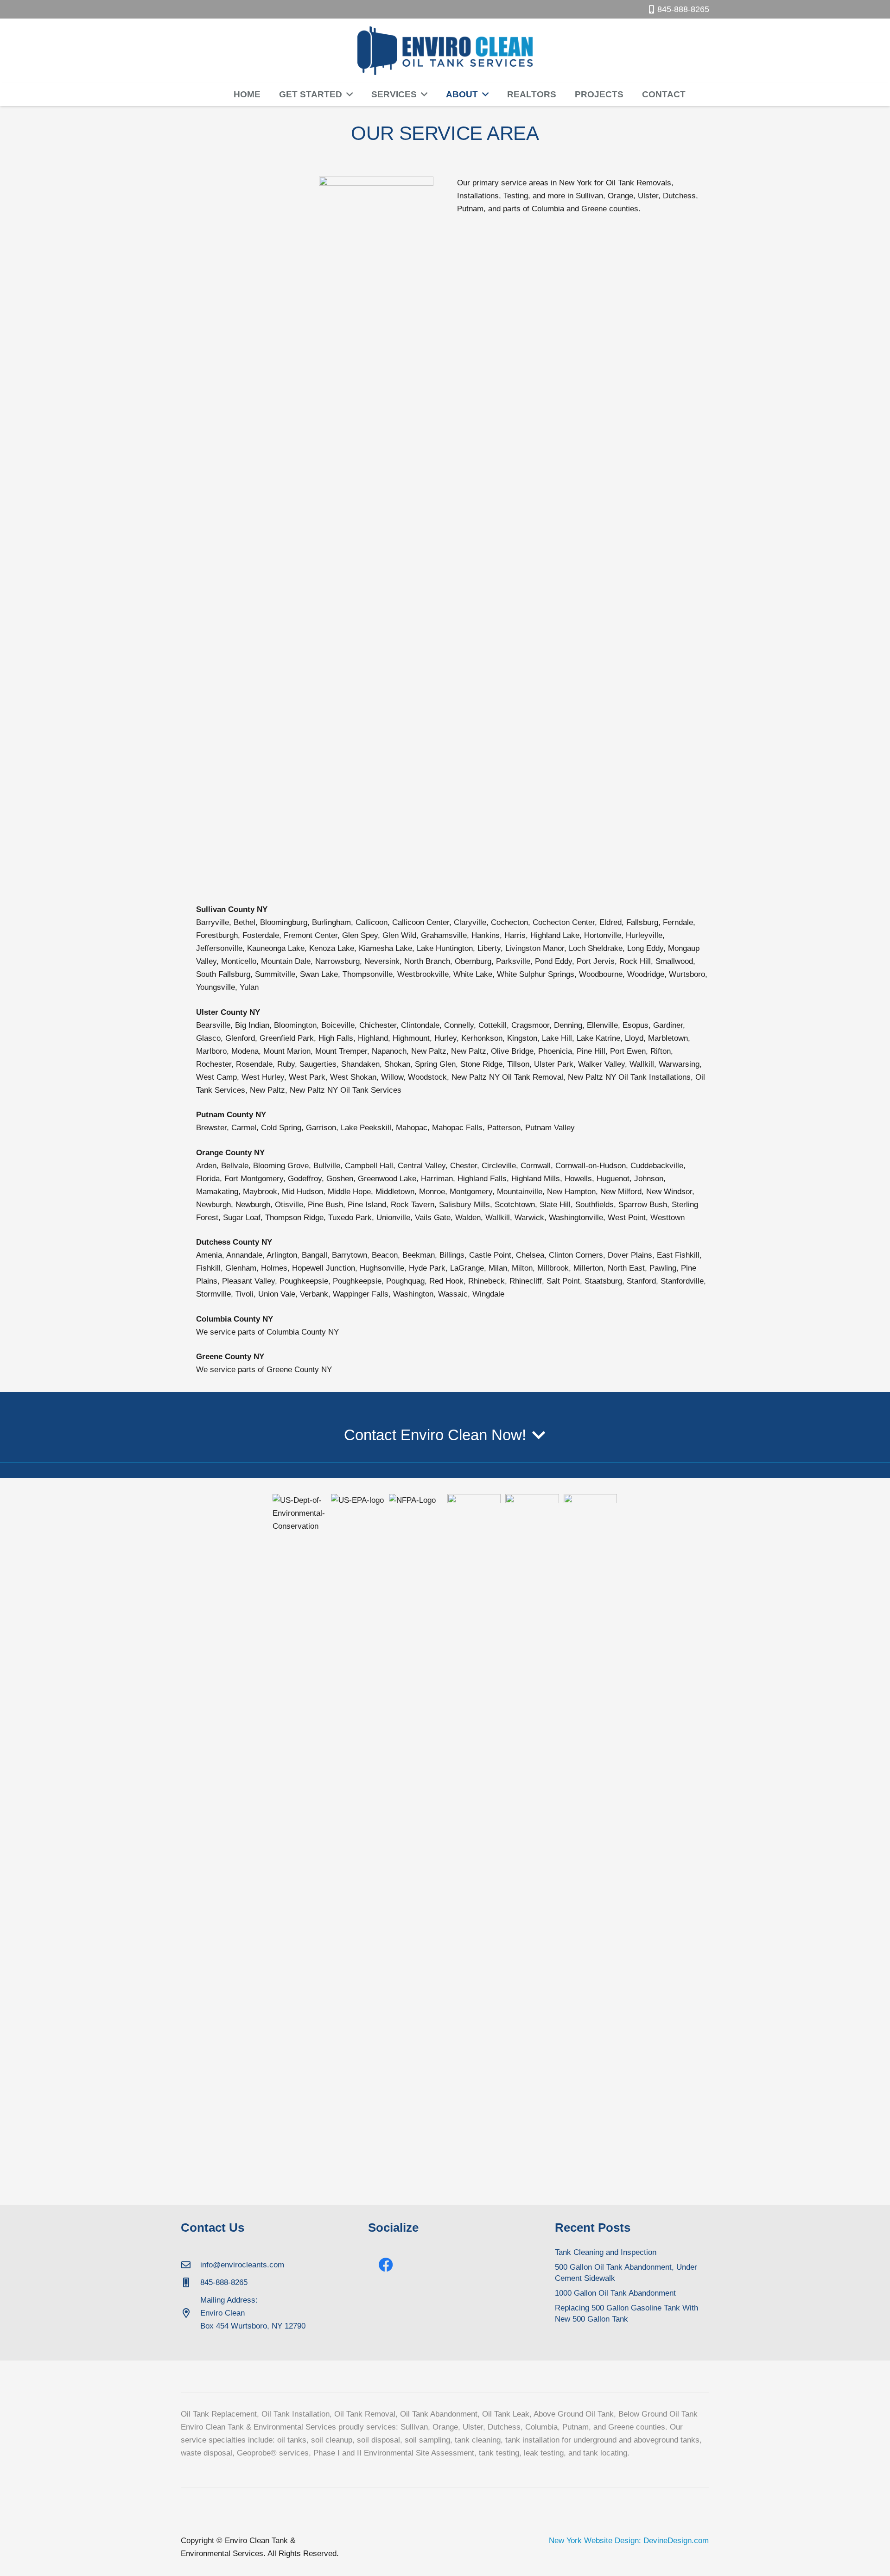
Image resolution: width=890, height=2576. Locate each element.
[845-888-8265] (191, 2283)
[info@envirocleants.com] (191, 2265)
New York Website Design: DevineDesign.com (629, 2541)
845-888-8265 (224, 2282)
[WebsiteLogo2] (445, 51)
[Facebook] (386, 2265)
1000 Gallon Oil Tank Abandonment (615, 2293)
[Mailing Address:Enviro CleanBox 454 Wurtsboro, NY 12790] (191, 2313)
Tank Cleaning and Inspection (606, 2252)
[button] (347, 95)
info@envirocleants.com (242, 2265)
